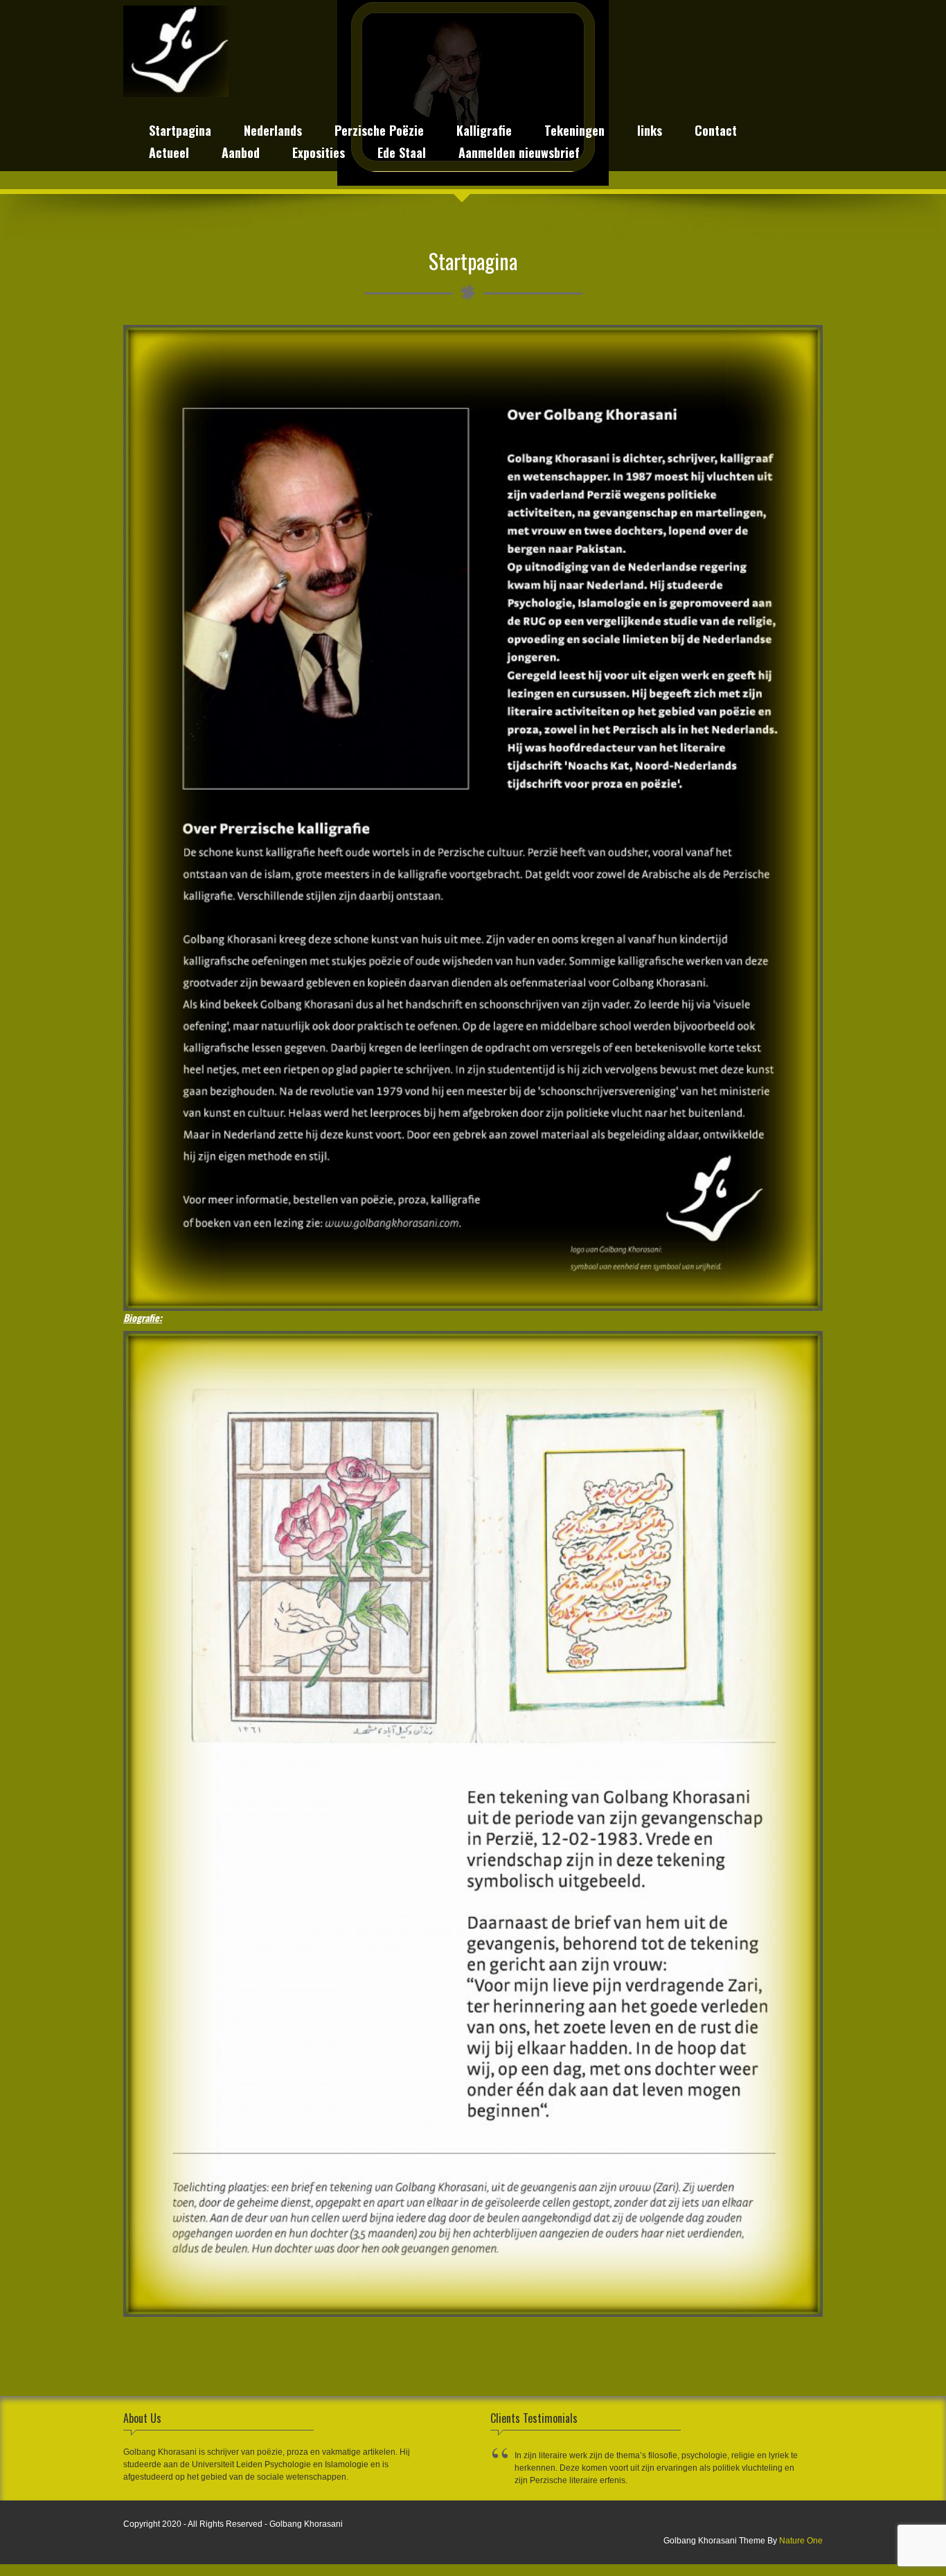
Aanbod (241, 154)
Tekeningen (574, 132)
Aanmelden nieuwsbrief (519, 154)
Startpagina (180, 132)
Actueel (169, 154)
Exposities (319, 154)
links (650, 132)
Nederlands (273, 132)
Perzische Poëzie (379, 132)
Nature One (801, 2541)
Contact (716, 132)
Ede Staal (402, 154)
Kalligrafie (484, 132)
